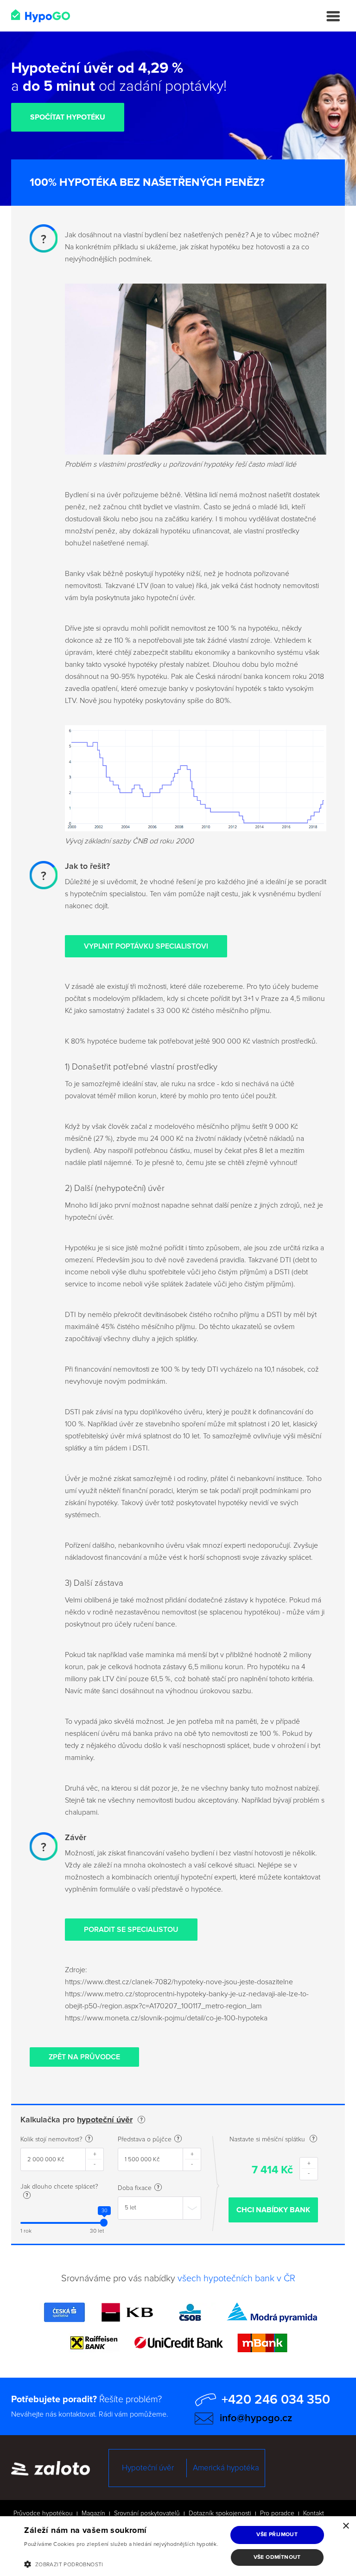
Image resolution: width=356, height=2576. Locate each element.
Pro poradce (277, 2513)
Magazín (93, 2513)
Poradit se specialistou (131, 1930)
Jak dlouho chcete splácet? (59, 2187)
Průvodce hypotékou (43, 2513)
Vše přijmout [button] (277, 2535)
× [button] (346, 2526)
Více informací (42, 2554)
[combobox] (159, 2208)
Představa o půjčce (145, 2139)
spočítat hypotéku (68, 117)
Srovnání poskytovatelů (147, 2513)
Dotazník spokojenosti (220, 2513)
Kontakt (314, 2513)
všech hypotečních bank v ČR (236, 2279)
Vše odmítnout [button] (277, 2557)
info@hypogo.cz (256, 2418)
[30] (104, 2223)
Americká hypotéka (226, 2468)
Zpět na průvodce (84, 2057)
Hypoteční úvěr (148, 2468)
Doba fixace (135, 2188)
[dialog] (178, 2546)
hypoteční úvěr (105, 2120)
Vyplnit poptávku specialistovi (146, 946)
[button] (123, 2564)
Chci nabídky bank (273, 2210)
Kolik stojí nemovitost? (51, 2139)
